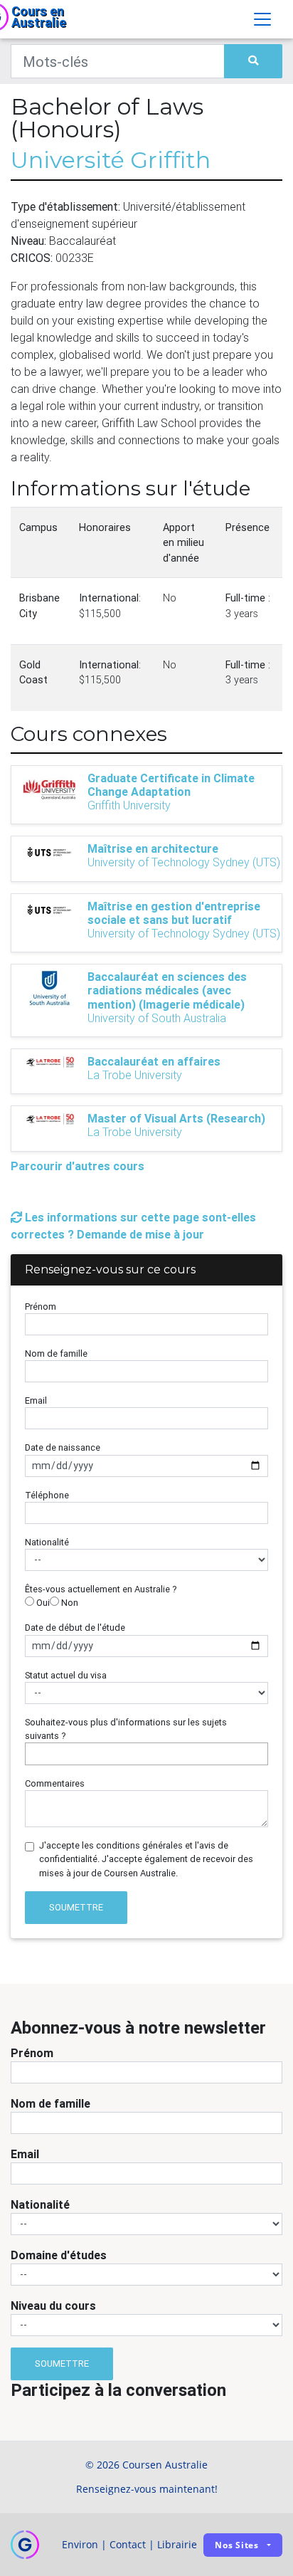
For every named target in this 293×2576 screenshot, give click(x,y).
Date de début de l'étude (75, 1628)
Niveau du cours (53, 2306)
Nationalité (47, 1542)
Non (69, 1603)
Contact (128, 2544)
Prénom (41, 1307)
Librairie (177, 2544)
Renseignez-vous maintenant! (147, 2489)
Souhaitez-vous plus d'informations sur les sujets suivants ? (126, 1729)
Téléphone (47, 1495)
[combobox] (146, 1754)
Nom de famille (56, 1353)
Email (36, 1400)
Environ (80, 2544)
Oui (42, 1603)
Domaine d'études (59, 2255)
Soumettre (76, 1907)
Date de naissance (63, 1447)
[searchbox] (33, 1754)
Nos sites (237, 2545)
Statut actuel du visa (66, 1675)
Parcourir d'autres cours (78, 1166)
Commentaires (55, 1783)
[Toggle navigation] (262, 19)
